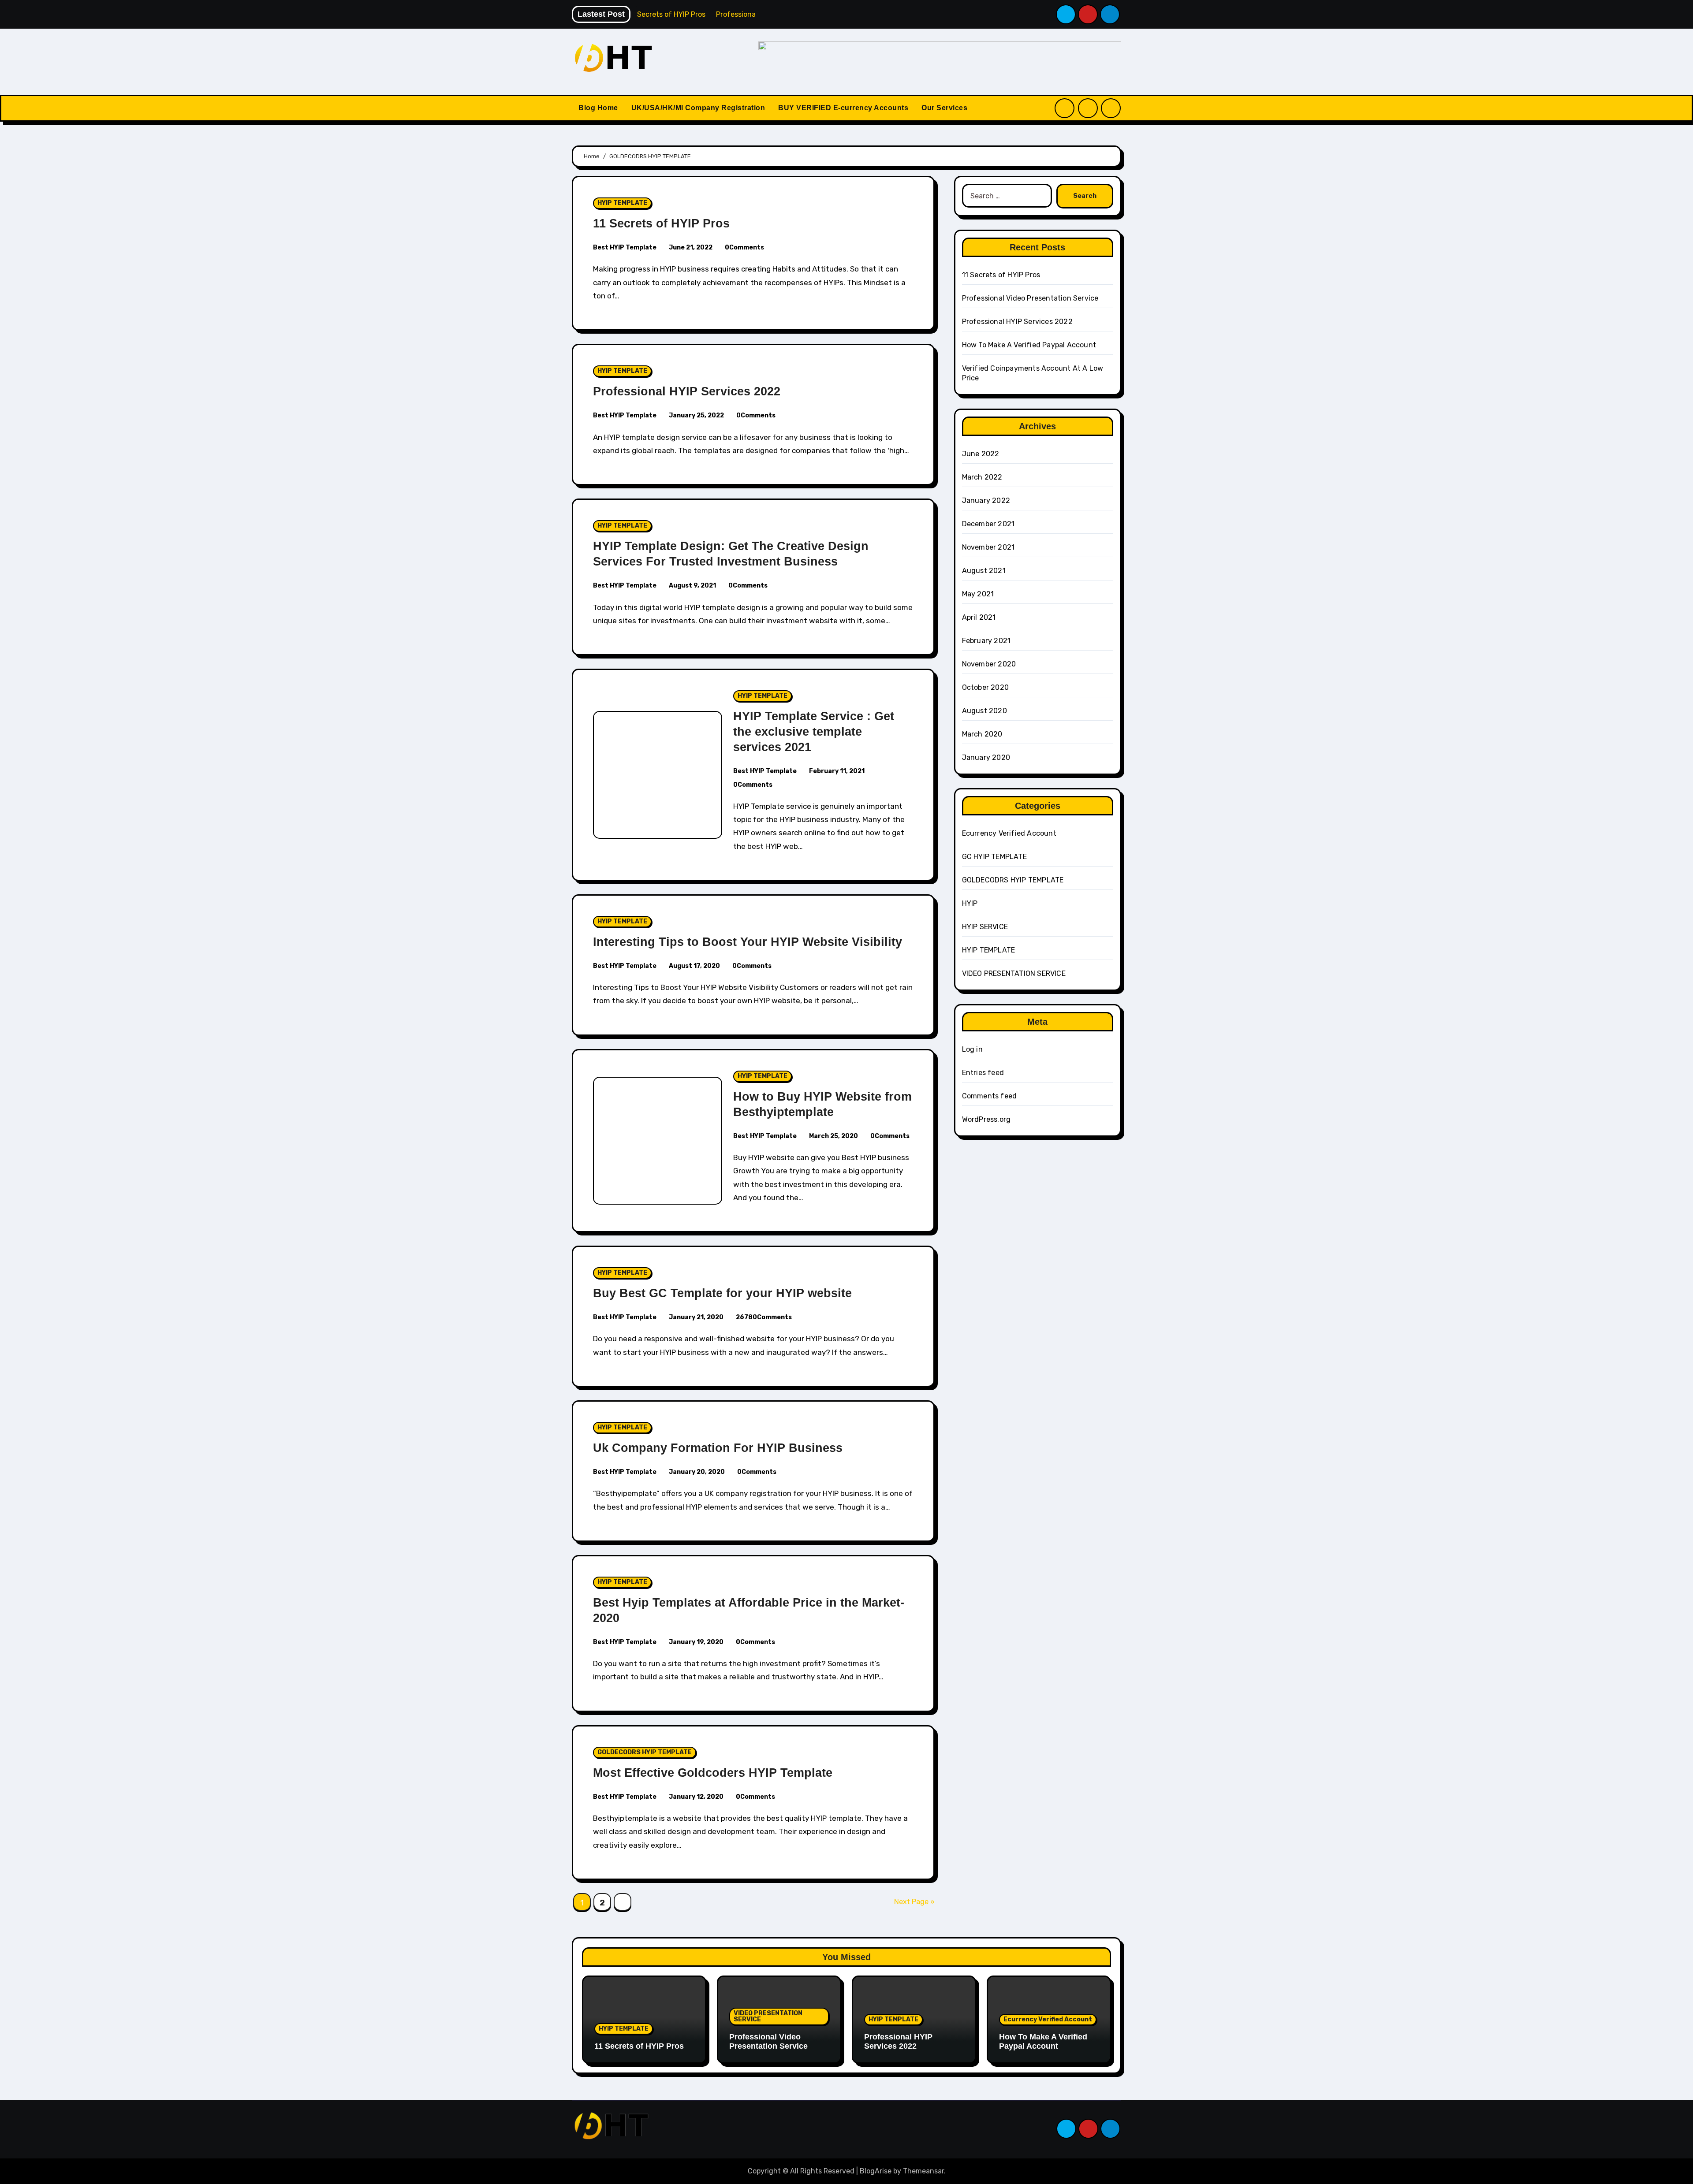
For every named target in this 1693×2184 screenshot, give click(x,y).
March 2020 (982, 734)
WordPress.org (986, 1119)
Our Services (944, 108)
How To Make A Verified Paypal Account (1029, 345)
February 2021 (986, 641)
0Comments (744, 247)
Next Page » (914, 1902)
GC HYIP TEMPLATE (994, 857)
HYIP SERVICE (985, 927)
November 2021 (988, 547)
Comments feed (990, 1096)
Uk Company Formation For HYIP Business (718, 1448)
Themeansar (923, 2171)
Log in (972, 1049)
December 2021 (988, 524)
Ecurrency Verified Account (1009, 833)
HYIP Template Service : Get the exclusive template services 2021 (814, 732)
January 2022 (986, 500)
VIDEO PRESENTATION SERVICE (1014, 973)
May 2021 (978, 594)
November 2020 (989, 664)
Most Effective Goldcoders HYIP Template (713, 1773)
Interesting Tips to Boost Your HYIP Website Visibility (748, 942)
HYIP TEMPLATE (622, 203)
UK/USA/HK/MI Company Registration (698, 108)
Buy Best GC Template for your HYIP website (722, 1293)
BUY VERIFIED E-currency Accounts (843, 108)
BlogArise (876, 2171)
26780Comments (764, 1317)
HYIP (970, 903)
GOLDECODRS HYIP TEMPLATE (645, 1752)
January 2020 (986, 757)
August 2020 (984, 711)
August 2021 (984, 571)
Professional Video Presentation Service (1030, 298)
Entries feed (983, 1073)
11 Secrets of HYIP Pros (661, 223)
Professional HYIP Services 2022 (687, 391)
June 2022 (981, 454)
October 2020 (985, 687)
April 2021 (979, 617)
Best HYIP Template (625, 247)
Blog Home (598, 108)
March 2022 (982, 477)
